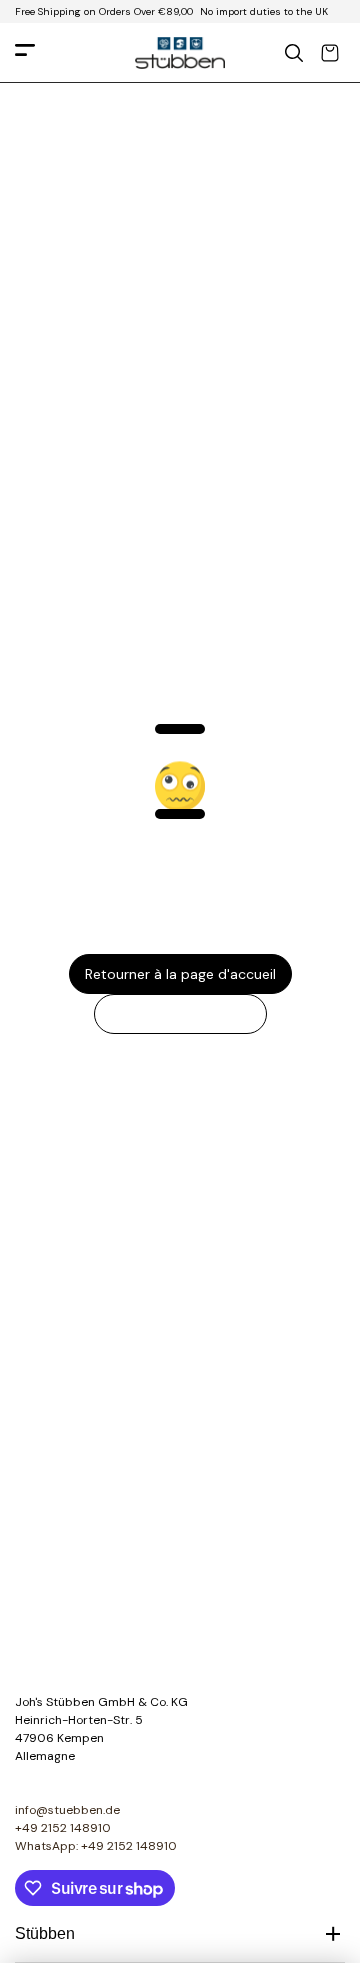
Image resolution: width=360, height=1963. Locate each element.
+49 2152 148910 (63, 1828)
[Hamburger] (25, 53)
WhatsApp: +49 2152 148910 (96, 1846)
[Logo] (180, 53)
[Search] (294, 53)
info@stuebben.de (67, 1810)
